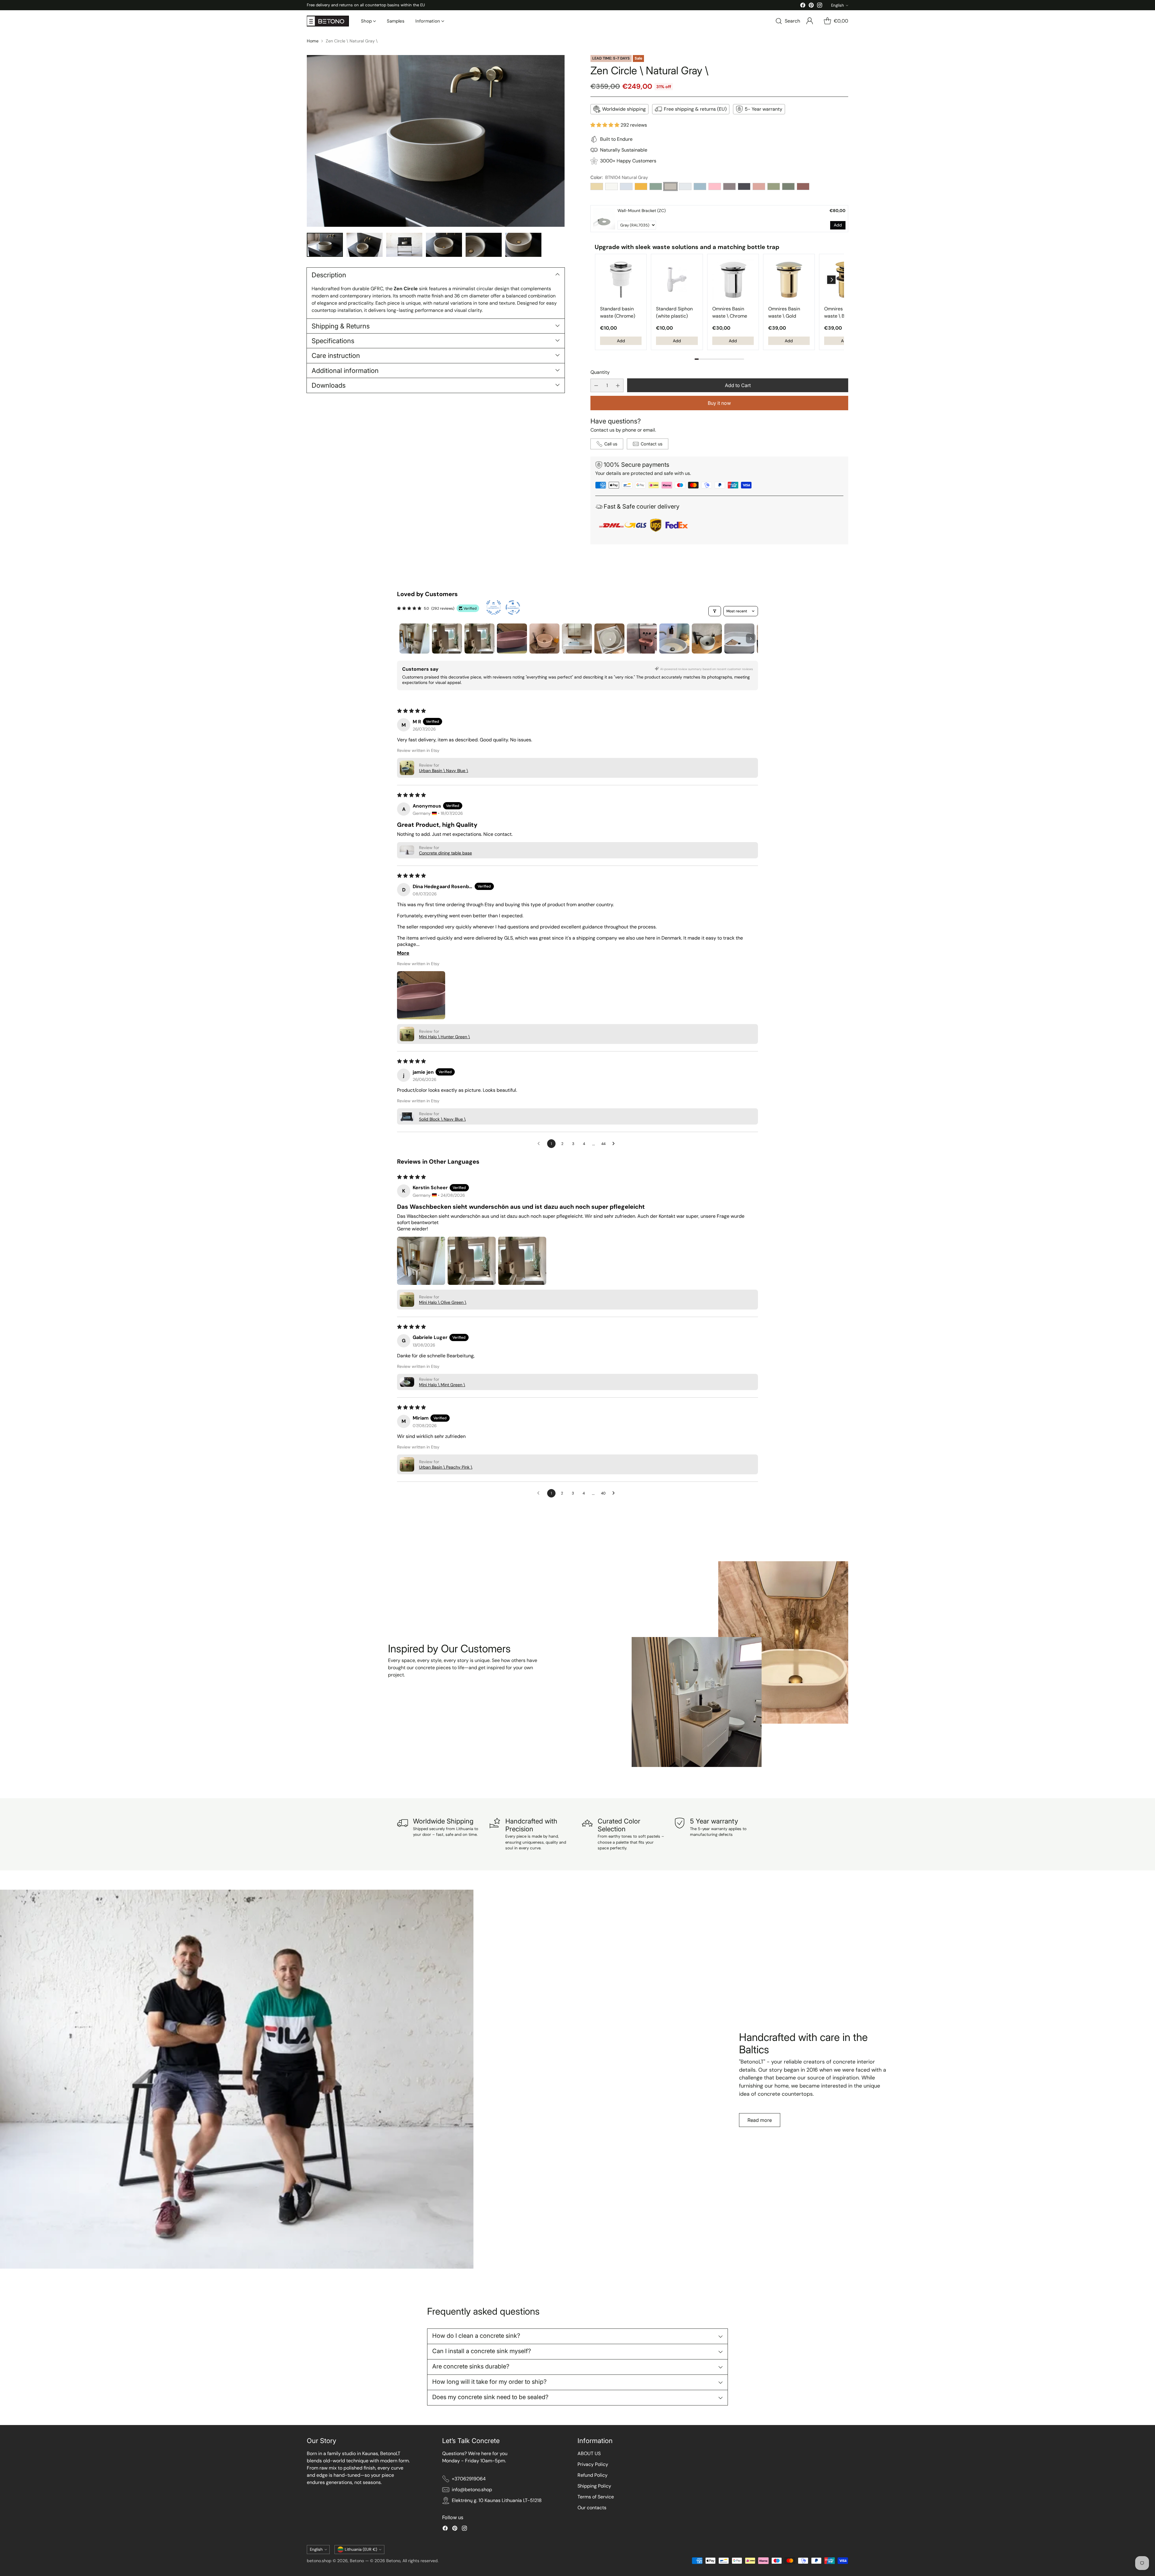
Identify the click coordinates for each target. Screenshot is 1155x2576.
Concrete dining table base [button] (445, 853)
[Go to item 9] (674, 639)
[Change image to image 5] (484, 245)
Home (313, 41)
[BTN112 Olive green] (774, 186)
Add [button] (838, 225)
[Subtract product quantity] (596, 385)
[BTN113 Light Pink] (715, 186)
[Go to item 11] (739, 639)
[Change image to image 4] (444, 245)
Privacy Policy (593, 2464)
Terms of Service (596, 2497)
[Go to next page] (615, 1144)
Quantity (600, 372)
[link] (604, 219)
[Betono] (328, 21)
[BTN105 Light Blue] (685, 186)
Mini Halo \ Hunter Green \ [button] (444, 1037)
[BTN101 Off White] (611, 186)
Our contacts (592, 2508)
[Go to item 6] (577, 639)
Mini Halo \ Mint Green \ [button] (442, 1385)
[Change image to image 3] (404, 245)
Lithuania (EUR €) (361, 2549)
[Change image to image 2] (365, 245)
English (838, 5)
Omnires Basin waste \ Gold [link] (784, 312)
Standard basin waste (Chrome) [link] (618, 312)
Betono (357, 2561)
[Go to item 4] (512, 639)
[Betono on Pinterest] (811, 6)
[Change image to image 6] (523, 245)
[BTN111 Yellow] (641, 186)
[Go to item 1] (414, 639)
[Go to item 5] (544, 639)
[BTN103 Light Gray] (626, 186)
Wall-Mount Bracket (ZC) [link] (642, 211)
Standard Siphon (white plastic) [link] (674, 312)
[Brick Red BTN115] (803, 186)
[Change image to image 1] (325, 245)
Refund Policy (593, 2475)
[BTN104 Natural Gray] (670, 186)
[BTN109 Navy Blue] (700, 186)
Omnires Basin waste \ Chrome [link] (730, 312)
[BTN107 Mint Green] (656, 186)
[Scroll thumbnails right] (751, 639)
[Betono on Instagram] (820, 6)
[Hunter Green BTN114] (788, 186)
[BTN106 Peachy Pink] (759, 186)
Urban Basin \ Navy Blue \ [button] (444, 771)
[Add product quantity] (618, 385)
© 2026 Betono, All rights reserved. (404, 2561)
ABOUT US (589, 2453)
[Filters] (715, 611)
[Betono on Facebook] (803, 6)
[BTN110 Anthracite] (744, 186)
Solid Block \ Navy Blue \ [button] (442, 1119)
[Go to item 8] (642, 639)
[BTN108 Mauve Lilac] (729, 186)
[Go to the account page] (810, 21)
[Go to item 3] (479, 639)
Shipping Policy (594, 2486)
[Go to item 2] (447, 639)
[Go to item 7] (609, 639)
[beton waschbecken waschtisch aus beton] (436, 141)
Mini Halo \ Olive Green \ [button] (443, 1302)
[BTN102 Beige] (597, 186)
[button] (605, 125)
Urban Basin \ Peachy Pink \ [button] (446, 1467)
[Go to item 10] (707, 639)
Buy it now (719, 403)
